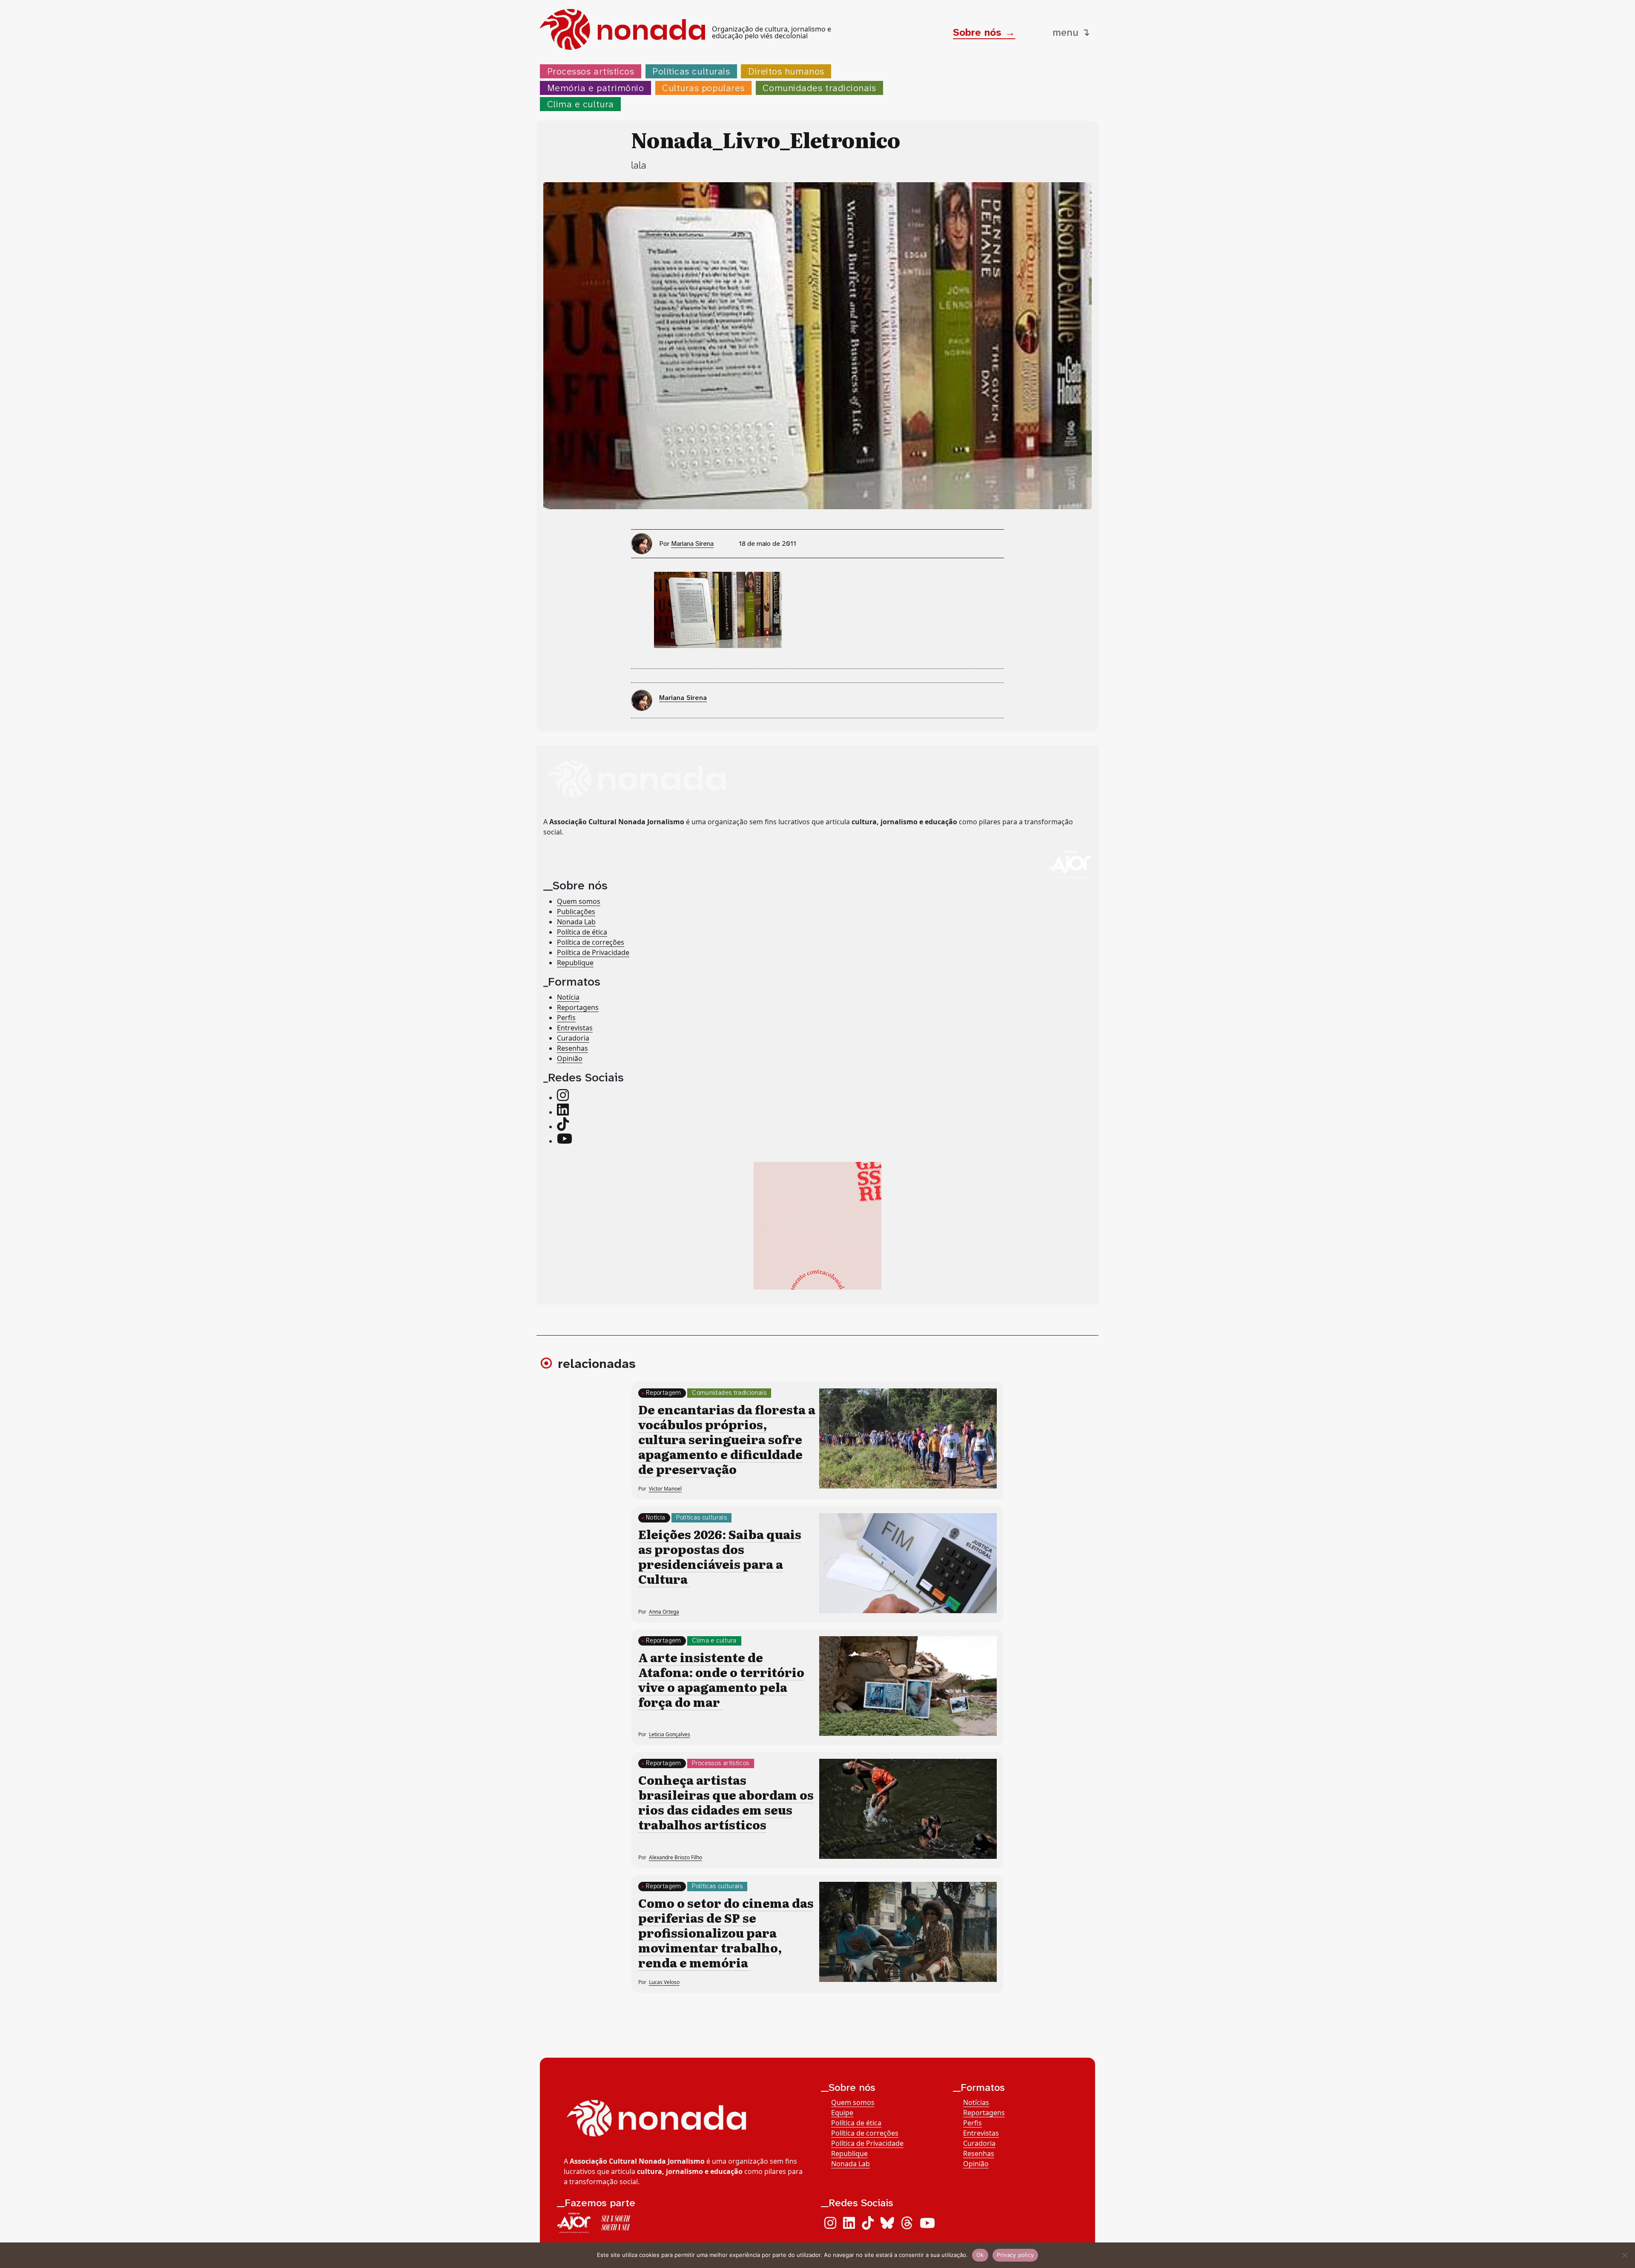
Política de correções (591, 942)
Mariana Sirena (692, 543)
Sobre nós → (984, 32)
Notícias (976, 2102)
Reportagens (578, 1007)
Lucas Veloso (664, 1982)
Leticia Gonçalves (670, 1734)
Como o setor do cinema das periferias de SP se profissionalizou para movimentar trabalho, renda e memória (726, 1933)
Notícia (568, 997)
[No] (1624, 2255)
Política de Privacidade (593, 952)
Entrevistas (575, 1028)
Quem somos (579, 901)
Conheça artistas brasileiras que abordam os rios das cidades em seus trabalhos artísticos (726, 1802)
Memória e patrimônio (596, 88)
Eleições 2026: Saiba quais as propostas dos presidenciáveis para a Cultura (720, 1556)
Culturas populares (703, 88)
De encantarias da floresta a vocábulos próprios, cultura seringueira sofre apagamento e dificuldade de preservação (727, 1439)
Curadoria (573, 1038)
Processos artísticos (591, 71)
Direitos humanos (786, 71)
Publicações (576, 912)
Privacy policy (1015, 2255)
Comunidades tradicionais (819, 88)
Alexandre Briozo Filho (676, 1857)
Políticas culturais (691, 71)
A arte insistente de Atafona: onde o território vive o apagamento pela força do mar (721, 1679)
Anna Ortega (664, 1612)
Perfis (566, 1018)
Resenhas (572, 1048)
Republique (575, 963)
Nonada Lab (576, 922)
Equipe (842, 2113)
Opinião (570, 1058)
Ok (980, 2255)
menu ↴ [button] (1071, 32)
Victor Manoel (665, 1489)
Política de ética (582, 932)
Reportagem (664, 1393)
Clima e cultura (581, 104)
